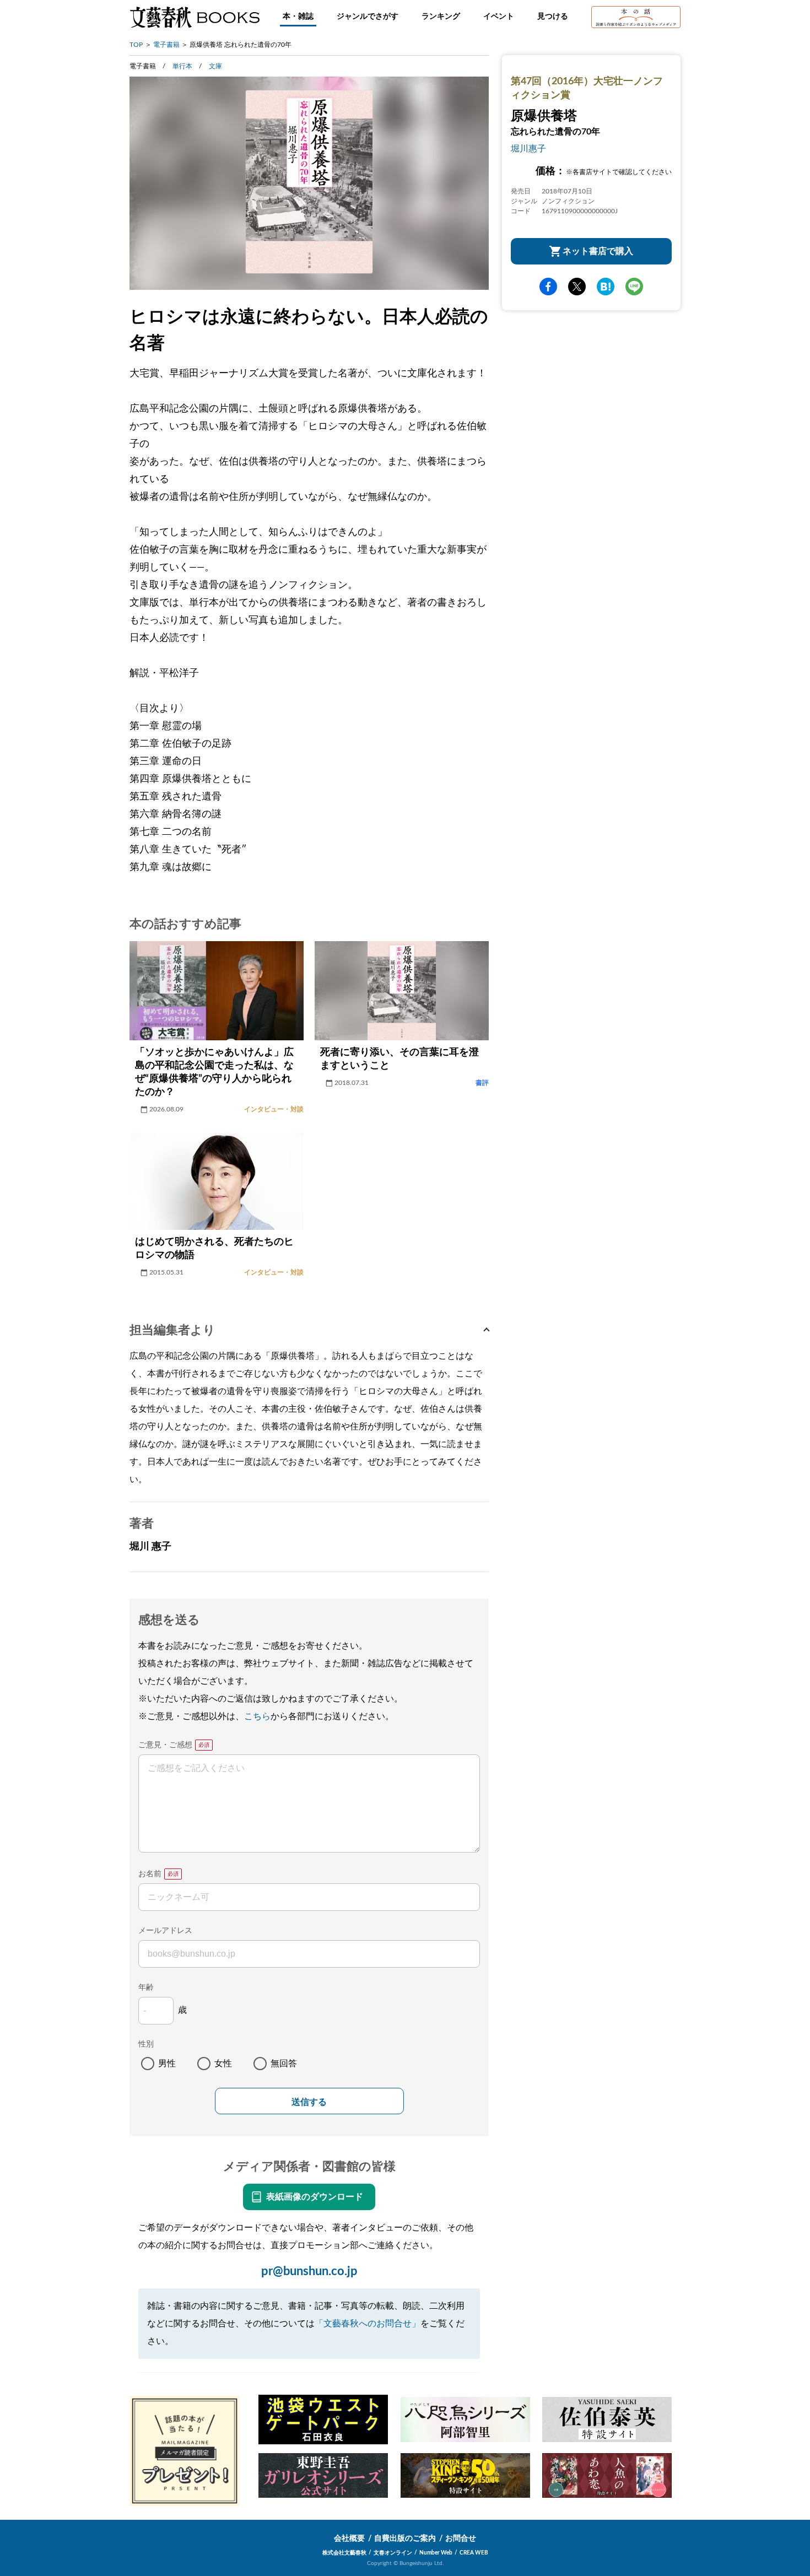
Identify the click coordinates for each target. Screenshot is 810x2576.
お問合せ (461, 2539)
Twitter (577, 287)
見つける (553, 17)
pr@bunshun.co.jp (309, 2271)
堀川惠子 (528, 149)
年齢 (146, 1988)
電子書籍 (166, 45)
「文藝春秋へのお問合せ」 (368, 2324)
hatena (606, 287)
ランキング (441, 17)
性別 (146, 2044)
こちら (257, 1716)
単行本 (182, 66)
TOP (136, 45)
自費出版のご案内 (405, 2539)
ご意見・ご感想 (165, 1745)
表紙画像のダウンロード (315, 2197)
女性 (223, 2064)
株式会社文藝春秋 (344, 2553)
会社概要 (349, 2539)
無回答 (284, 2064)
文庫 (215, 66)
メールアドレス (165, 1931)
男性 (167, 2064)
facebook (548, 287)
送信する (309, 2102)
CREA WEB (474, 2553)
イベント (499, 17)
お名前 (150, 1874)
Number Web (436, 2553)
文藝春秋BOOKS (195, 17)
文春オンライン (393, 2553)
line (634, 287)
